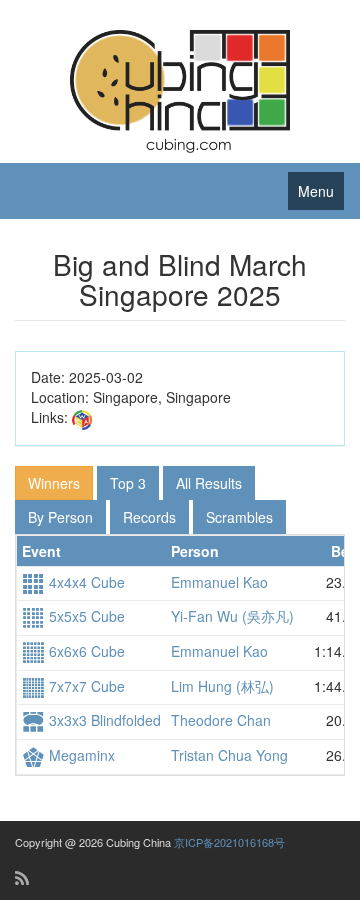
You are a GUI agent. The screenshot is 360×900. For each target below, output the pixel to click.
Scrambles (239, 517)
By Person (60, 517)
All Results (209, 483)
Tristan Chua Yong (229, 755)
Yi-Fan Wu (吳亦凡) (232, 616)
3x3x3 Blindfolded (103, 720)
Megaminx (80, 755)
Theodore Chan (221, 720)
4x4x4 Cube (85, 582)
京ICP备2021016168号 (229, 842)
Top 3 (128, 483)
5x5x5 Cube (85, 616)
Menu (316, 191)
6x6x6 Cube (85, 651)
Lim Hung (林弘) (222, 686)
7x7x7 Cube (85, 686)
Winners (54, 483)
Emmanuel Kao (219, 582)
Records (149, 517)
